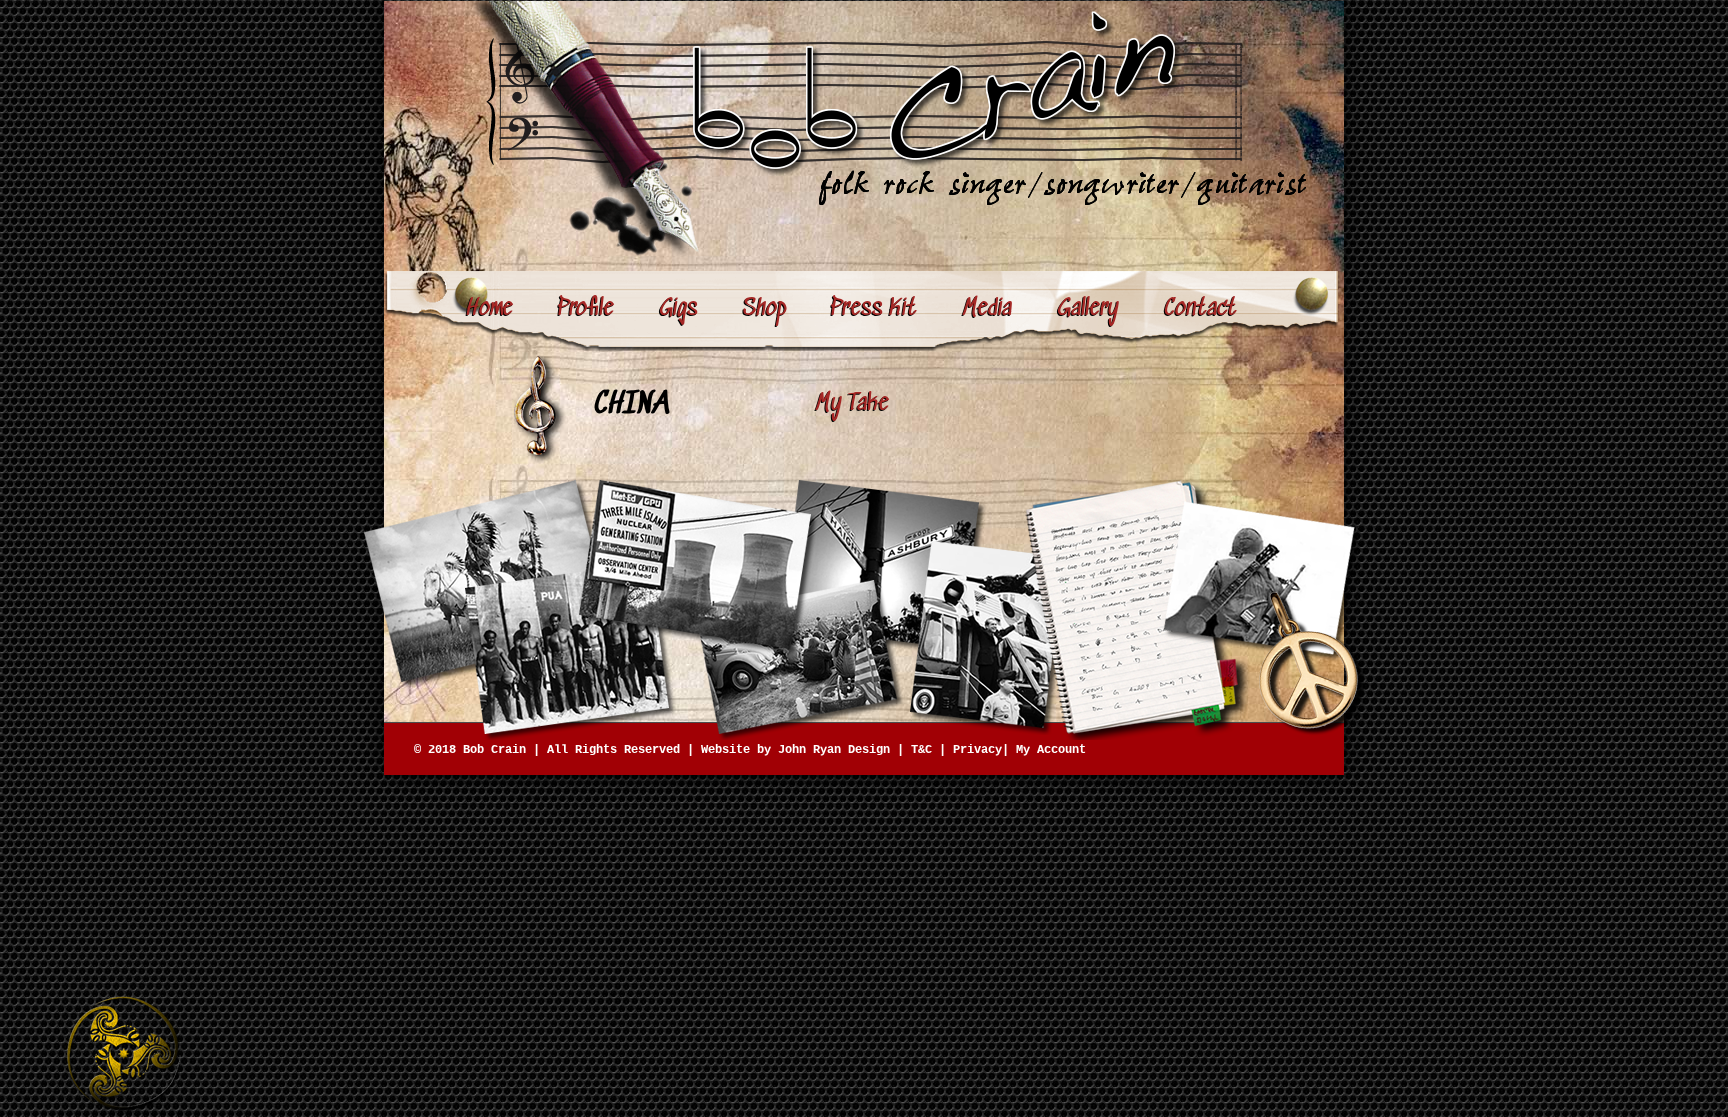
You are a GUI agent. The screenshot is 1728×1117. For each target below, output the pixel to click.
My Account (1051, 750)
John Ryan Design (834, 750)
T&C (921, 750)
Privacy (977, 750)
